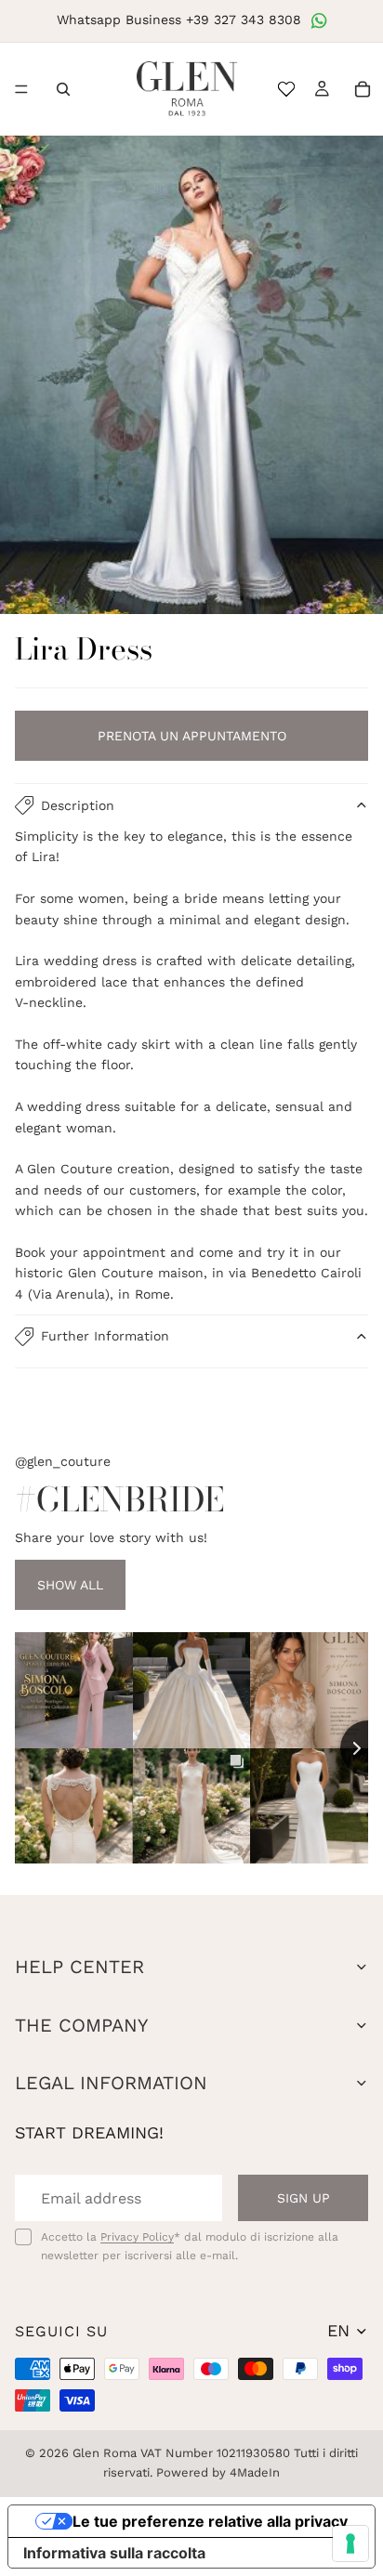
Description (78, 805)
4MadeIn (255, 2472)
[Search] (63, 89)
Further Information (105, 1336)
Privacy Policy (137, 2237)
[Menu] (21, 89)
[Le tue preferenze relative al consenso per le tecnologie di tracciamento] (350, 2543)
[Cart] (363, 89)
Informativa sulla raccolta (114, 2553)
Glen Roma (105, 2453)
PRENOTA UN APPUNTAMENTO (192, 736)
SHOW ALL (70, 1585)
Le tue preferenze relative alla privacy (210, 2521)
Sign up (304, 2198)
